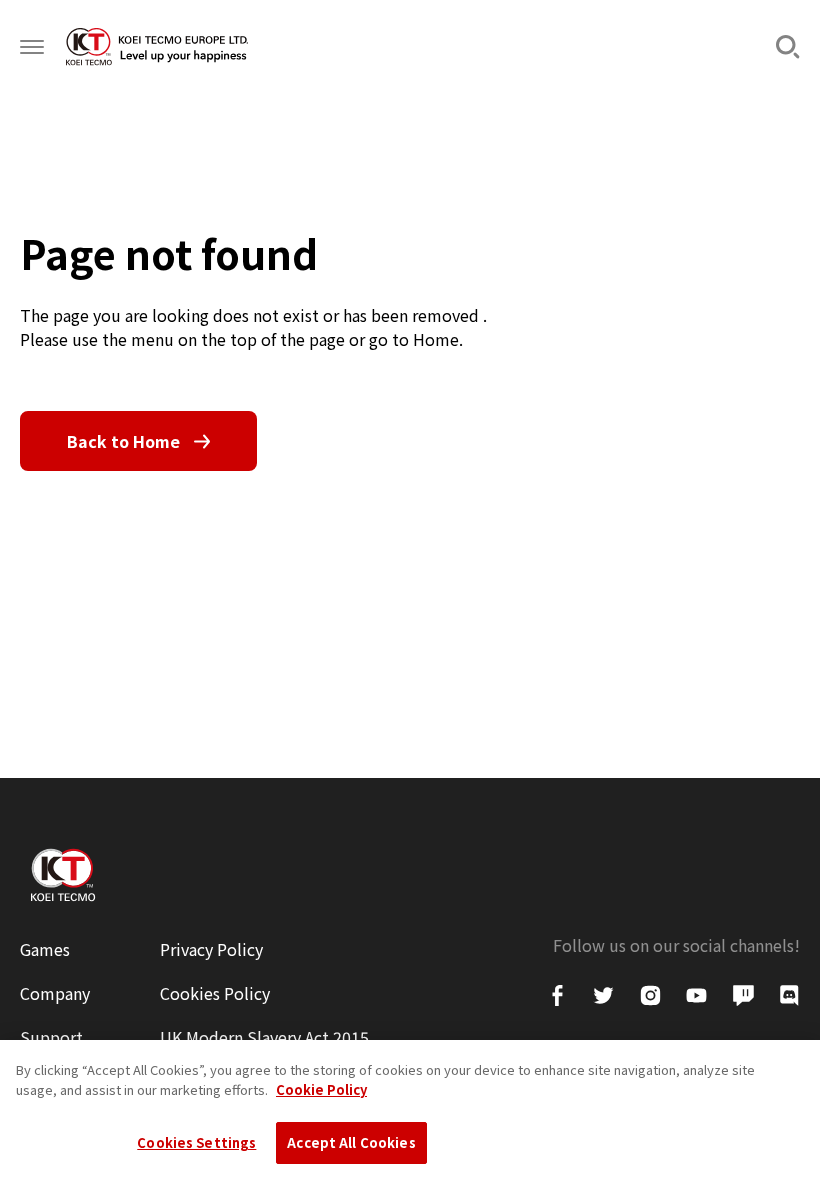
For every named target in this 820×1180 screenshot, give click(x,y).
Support (51, 1037)
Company (55, 993)
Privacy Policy (211, 949)
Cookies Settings (196, 1142)
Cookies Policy (215, 993)
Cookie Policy (321, 1089)
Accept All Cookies (351, 1142)
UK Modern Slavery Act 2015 (264, 1037)
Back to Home (123, 441)
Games (45, 949)
